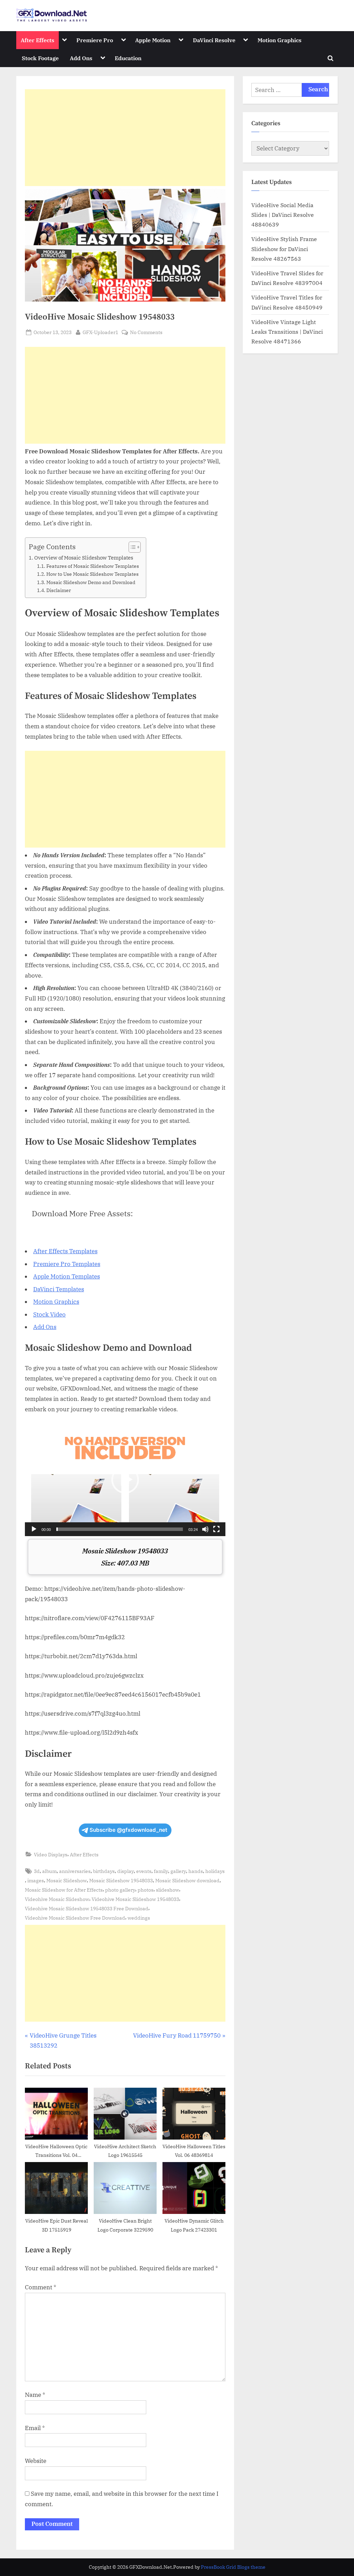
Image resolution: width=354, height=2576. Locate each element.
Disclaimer (59, 590)
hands (196, 1871)
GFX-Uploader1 (100, 332)
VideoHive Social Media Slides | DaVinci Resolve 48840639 (283, 215)
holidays (215, 1871)
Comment (41, 2287)
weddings (139, 1918)
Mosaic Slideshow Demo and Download (91, 582)
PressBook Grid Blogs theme (233, 2567)
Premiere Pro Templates (67, 1264)
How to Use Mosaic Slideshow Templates (92, 574)
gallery (178, 1871)
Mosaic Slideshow (67, 1880)
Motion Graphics (280, 40)
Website (36, 2461)
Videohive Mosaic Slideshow (57, 1899)
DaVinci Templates (59, 1289)
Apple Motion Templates (67, 1276)
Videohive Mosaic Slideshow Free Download (75, 1918)
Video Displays (51, 1854)
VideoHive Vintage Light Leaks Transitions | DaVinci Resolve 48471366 (287, 332)
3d (37, 1871)
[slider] (120, 1529)
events (144, 1871)
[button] (125, 1480)
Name (35, 2395)
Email (35, 2428)
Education (128, 58)
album (49, 1871)
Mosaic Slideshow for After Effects (64, 1890)
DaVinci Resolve (214, 40)
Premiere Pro (95, 40)
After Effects (38, 40)
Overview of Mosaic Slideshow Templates (84, 557)
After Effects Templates (65, 1251)
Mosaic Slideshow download (187, 1880)
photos (146, 1890)
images (36, 1880)
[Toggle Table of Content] (131, 547)
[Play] (34, 1529)
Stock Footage (40, 58)
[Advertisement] (125, 138)
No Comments (146, 333)
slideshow (167, 1890)
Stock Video (49, 1314)
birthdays (104, 1871)
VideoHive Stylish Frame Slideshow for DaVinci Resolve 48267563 (284, 249)
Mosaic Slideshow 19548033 (121, 1880)
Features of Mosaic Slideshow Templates (93, 566)
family (161, 1871)
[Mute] (205, 1529)
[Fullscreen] (216, 1529)
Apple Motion (153, 40)
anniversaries (75, 1871)
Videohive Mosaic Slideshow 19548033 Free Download (87, 1908)
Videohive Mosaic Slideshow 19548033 (135, 1899)
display (125, 1871)
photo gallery (120, 1890)
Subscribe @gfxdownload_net (128, 1830)
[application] (125, 1480)
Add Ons (81, 58)
